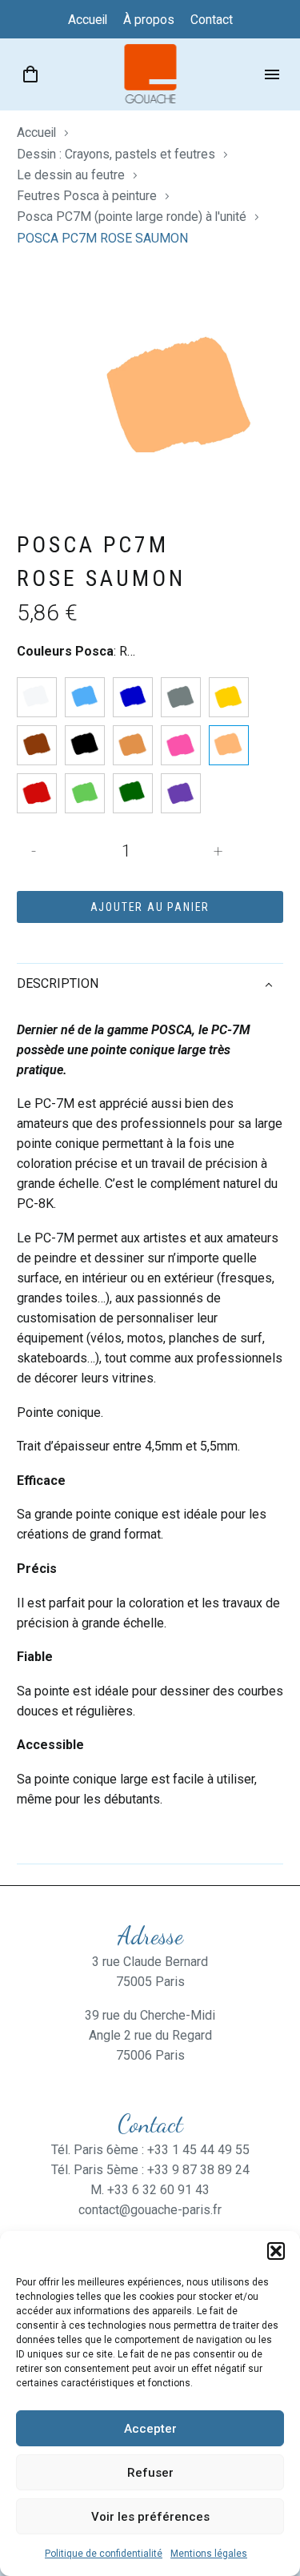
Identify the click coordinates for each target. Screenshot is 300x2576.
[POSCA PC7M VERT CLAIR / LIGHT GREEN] (85, 793)
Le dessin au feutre (71, 175)
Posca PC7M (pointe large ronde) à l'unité (132, 217)
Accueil (36, 132)
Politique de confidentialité (104, 2554)
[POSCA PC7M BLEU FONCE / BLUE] (133, 697)
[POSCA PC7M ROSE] (181, 745)
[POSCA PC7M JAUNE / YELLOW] (229, 697)
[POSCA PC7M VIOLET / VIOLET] (181, 793)
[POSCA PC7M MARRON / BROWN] (37, 745)
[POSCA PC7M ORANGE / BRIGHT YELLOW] (133, 745)
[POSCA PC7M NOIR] (85, 745)
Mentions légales (209, 2554)
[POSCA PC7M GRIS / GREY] (181, 697)
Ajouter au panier (150, 907)
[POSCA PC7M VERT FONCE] (133, 793)
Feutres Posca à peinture (87, 196)
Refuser (150, 2473)
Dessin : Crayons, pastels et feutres (116, 154)
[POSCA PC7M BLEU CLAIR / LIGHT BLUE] (85, 697)
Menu (272, 74)
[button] (276, 2251)
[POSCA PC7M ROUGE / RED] (37, 793)
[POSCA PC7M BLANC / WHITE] (37, 697)
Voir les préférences (150, 2517)
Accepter (150, 2429)
